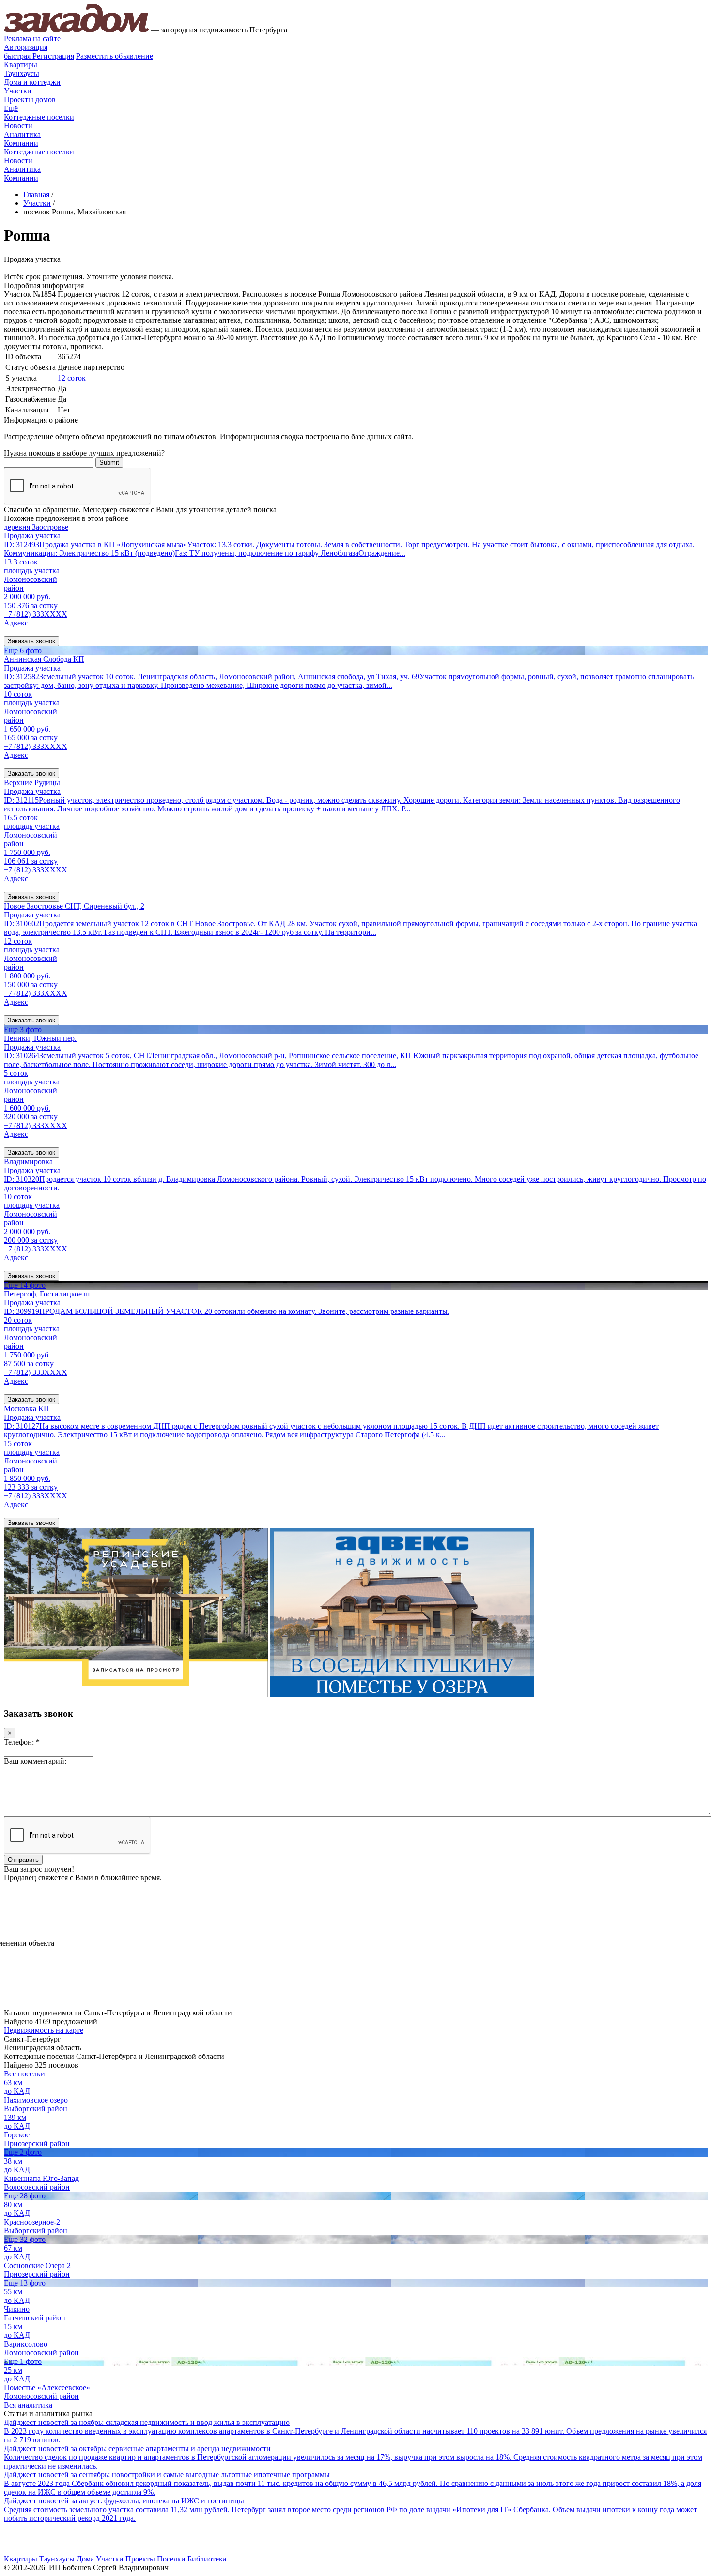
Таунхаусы (22, 73)
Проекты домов (30, 99)
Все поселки (24, 2074)
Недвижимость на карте (44, 2030)
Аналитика (22, 134)
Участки (18, 91)
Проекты (140, 2559)
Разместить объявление (115, 56)
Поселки (171, 2559)
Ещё (11, 108)
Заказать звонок (31, 641)
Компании (21, 143)
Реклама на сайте (32, 38)
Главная (36, 194)
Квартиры (21, 65)
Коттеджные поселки (39, 117)
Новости (18, 126)
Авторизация (26, 47)
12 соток (72, 378)
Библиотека (207, 2559)
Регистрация (39, 56)
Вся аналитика (28, 2405)
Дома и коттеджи (32, 82)
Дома (85, 2559)
